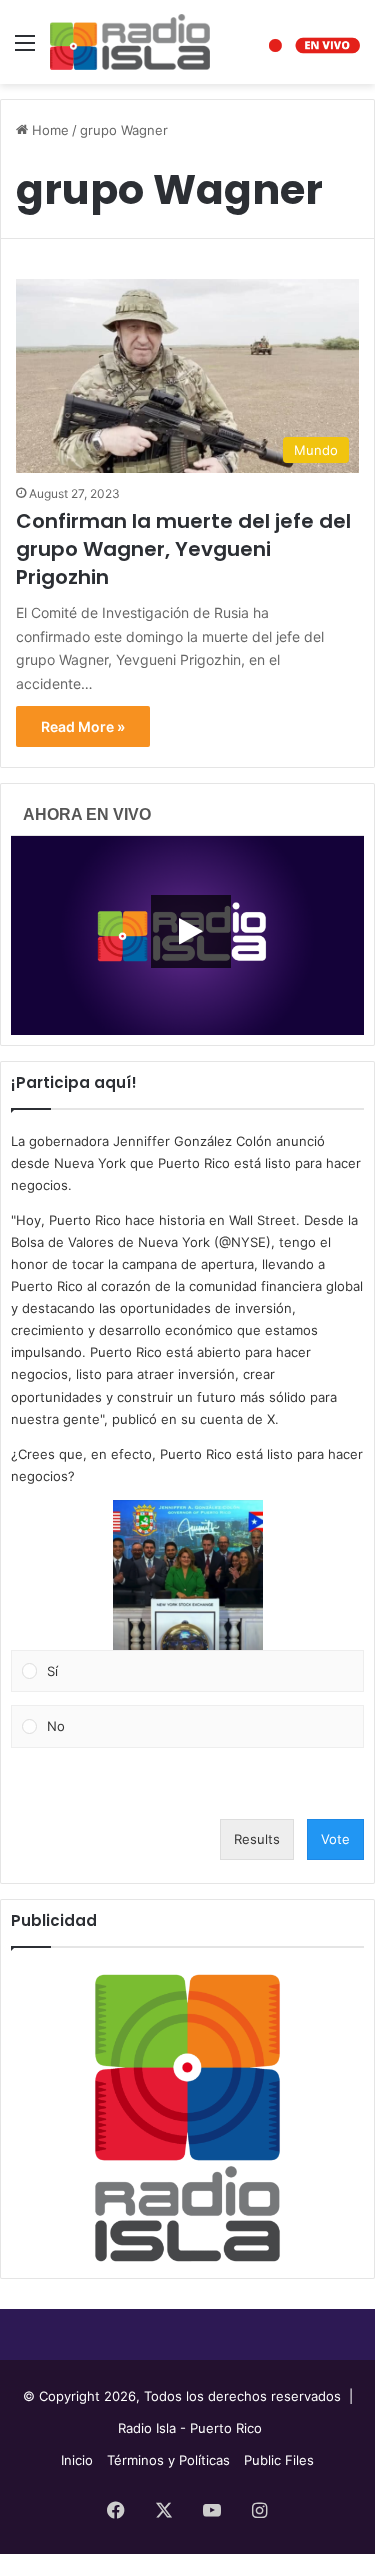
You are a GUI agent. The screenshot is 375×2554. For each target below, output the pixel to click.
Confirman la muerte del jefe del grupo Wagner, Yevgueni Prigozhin (183, 549)
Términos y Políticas (168, 2460)
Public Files (279, 2460)
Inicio (77, 2460)
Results (257, 1839)
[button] (188, 1575)
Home (48, 130)
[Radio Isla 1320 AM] (130, 42)
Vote (335, 1839)
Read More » (83, 726)
